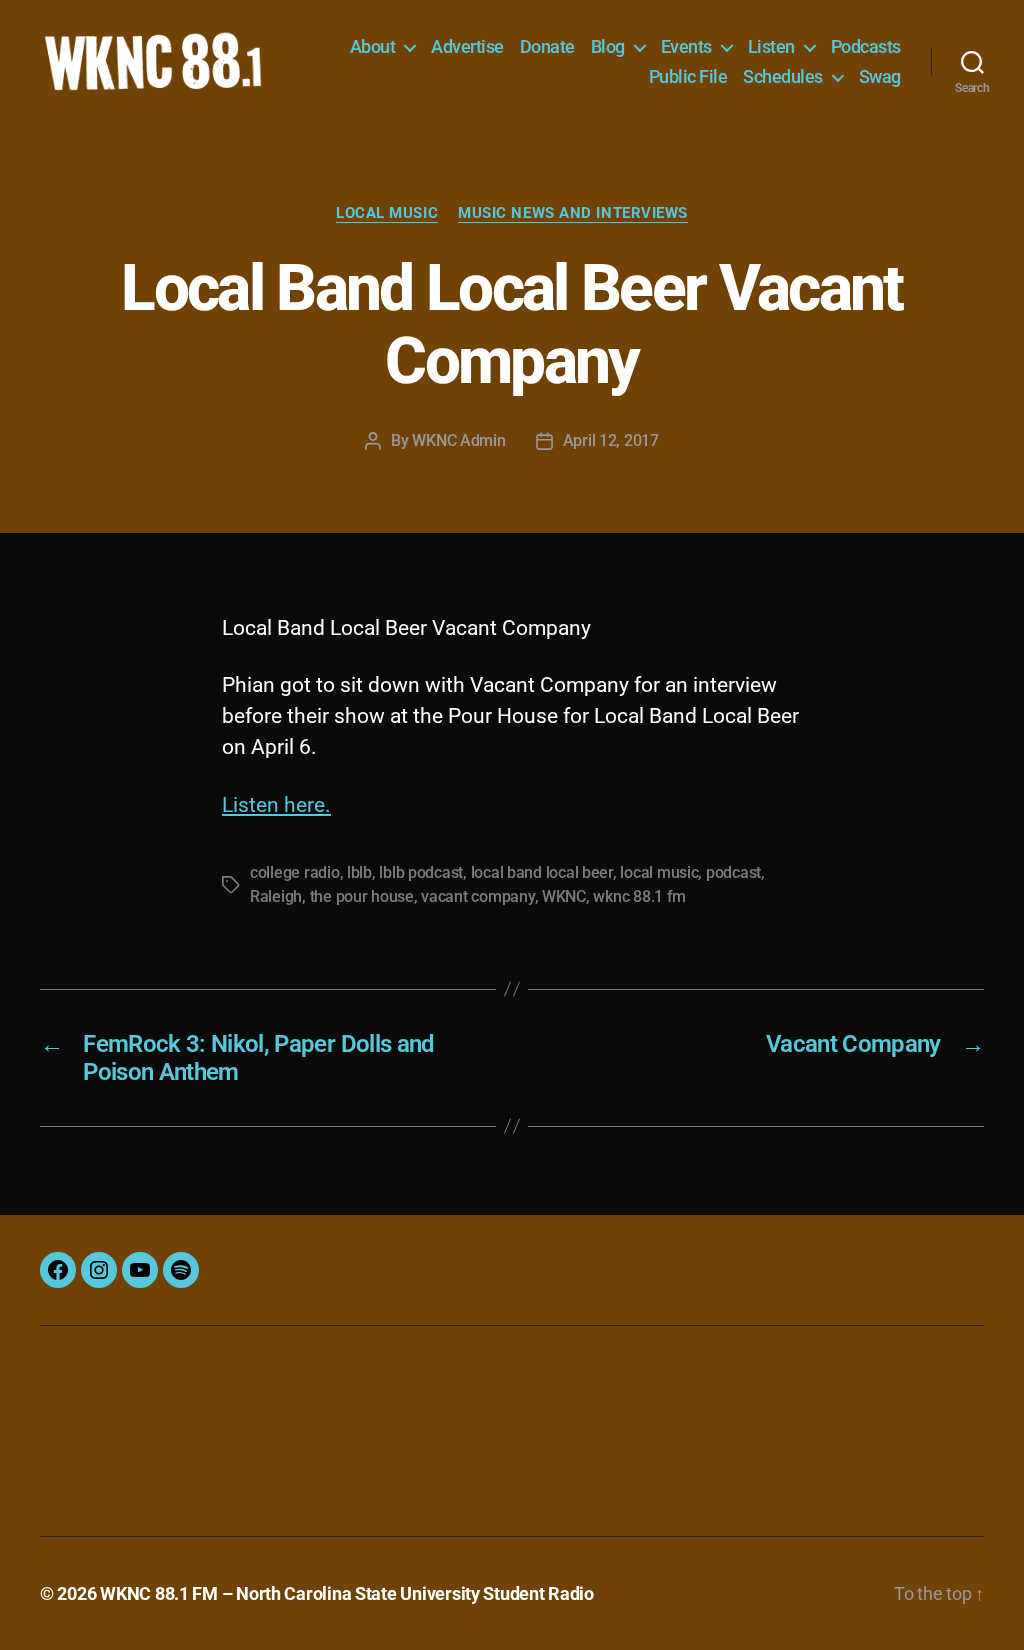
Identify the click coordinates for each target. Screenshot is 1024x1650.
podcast (733, 872)
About (373, 46)
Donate (547, 46)
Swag (880, 76)
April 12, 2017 (611, 440)
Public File (688, 76)
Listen (771, 46)
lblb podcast (421, 872)
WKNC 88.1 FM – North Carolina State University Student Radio (347, 1593)
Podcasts (866, 46)
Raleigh (276, 896)
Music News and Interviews (573, 213)
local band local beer (542, 872)
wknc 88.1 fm (639, 896)
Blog (608, 46)
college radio (295, 872)
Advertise (467, 46)
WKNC (564, 896)
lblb (359, 872)
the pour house (362, 896)
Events (686, 46)
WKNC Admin (458, 440)
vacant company (477, 896)
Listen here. (276, 805)
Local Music (387, 213)
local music (659, 872)
